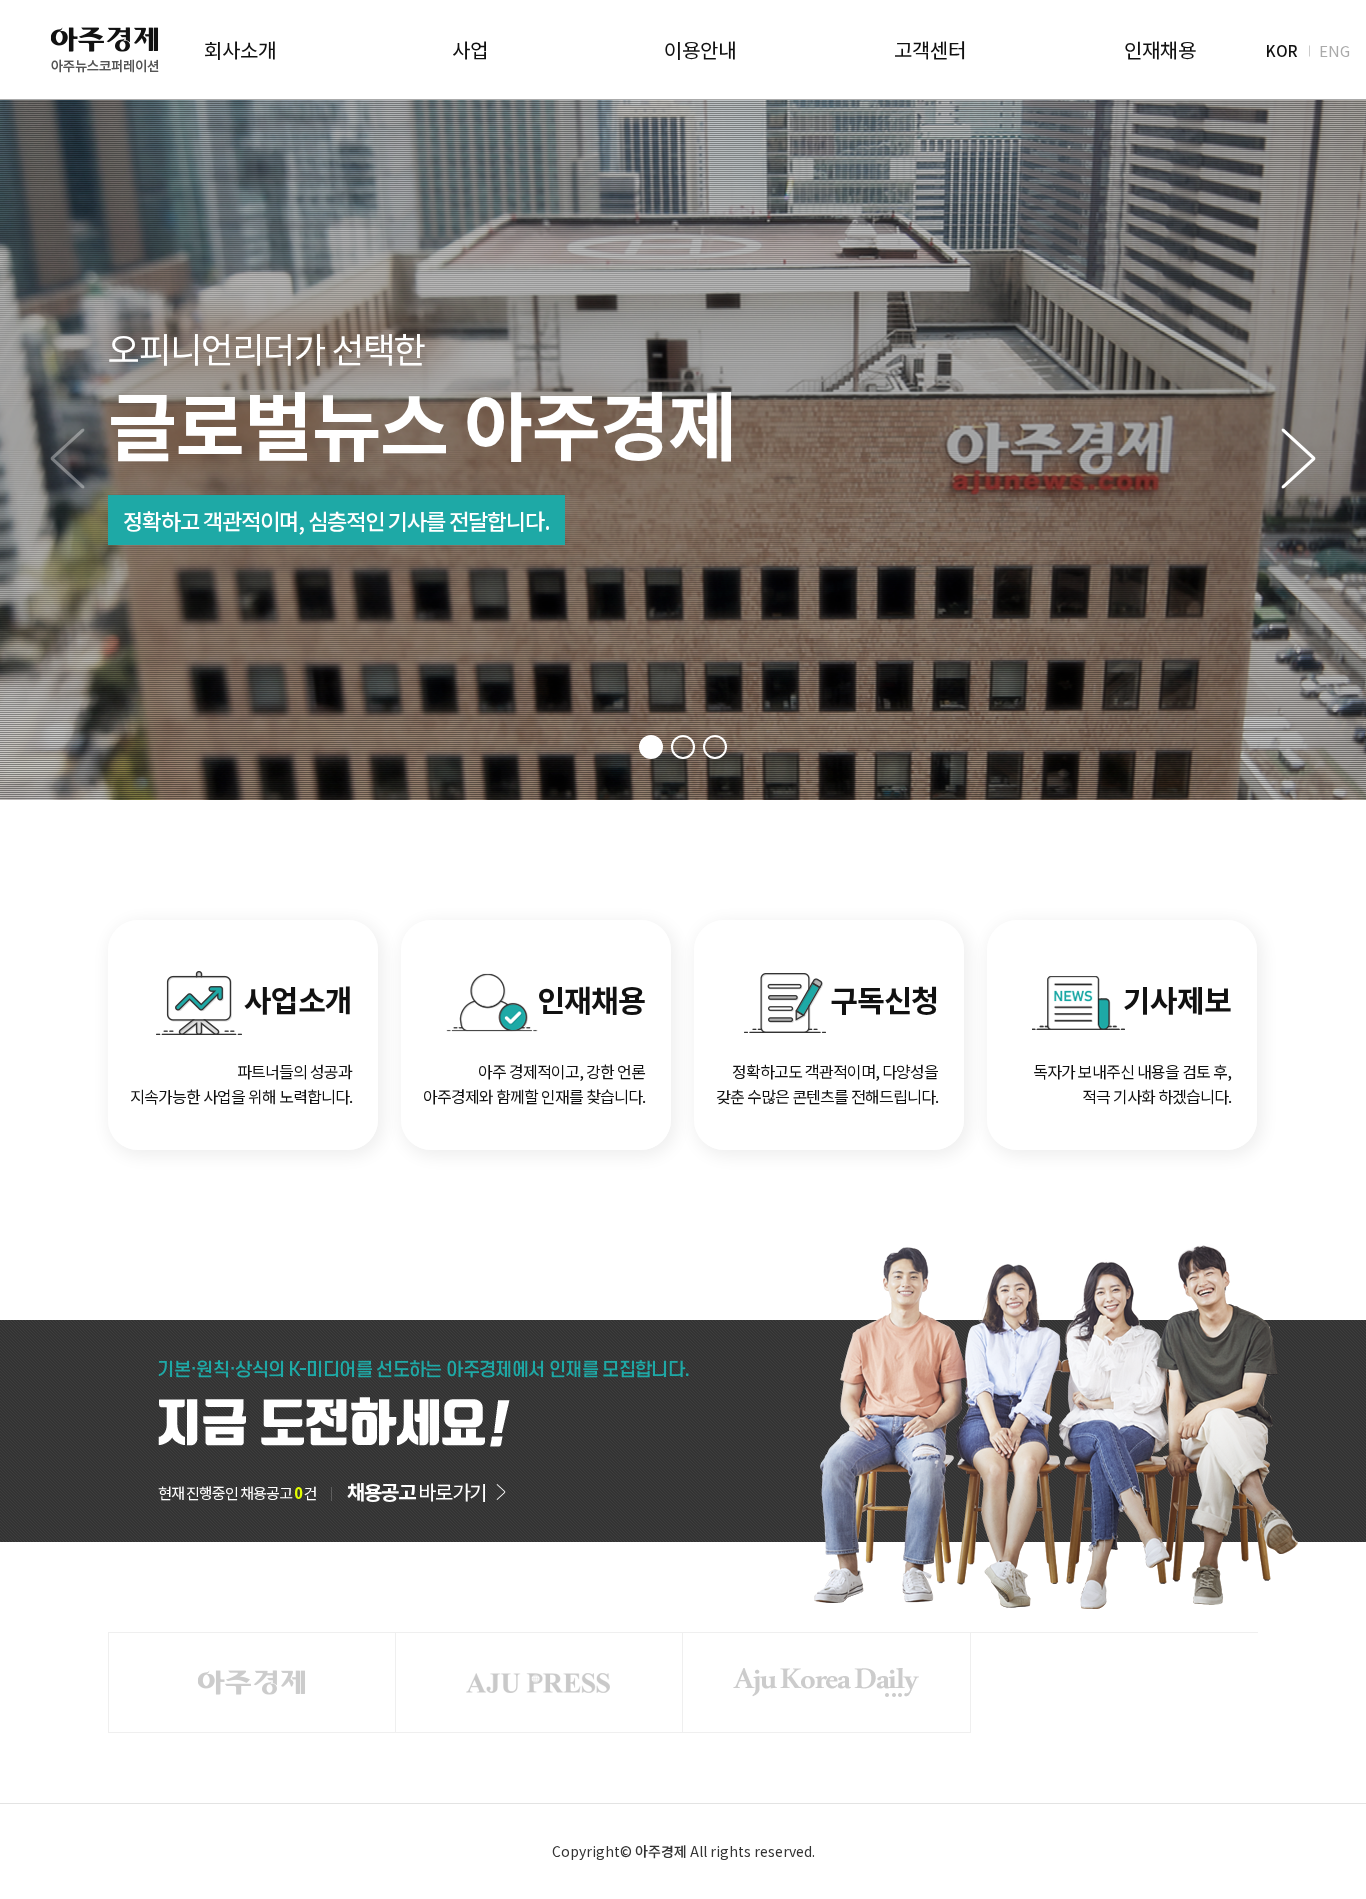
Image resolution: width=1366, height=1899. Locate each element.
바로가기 (416, 1492)
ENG (1334, 49)
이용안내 (700, 50)
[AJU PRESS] (539, 1682)
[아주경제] (252, 1682)
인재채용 (1160, 50)
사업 (470, 50)
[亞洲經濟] (826, 1682)
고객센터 (930, 50)
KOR (1282, 49)
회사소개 (240, 50)
